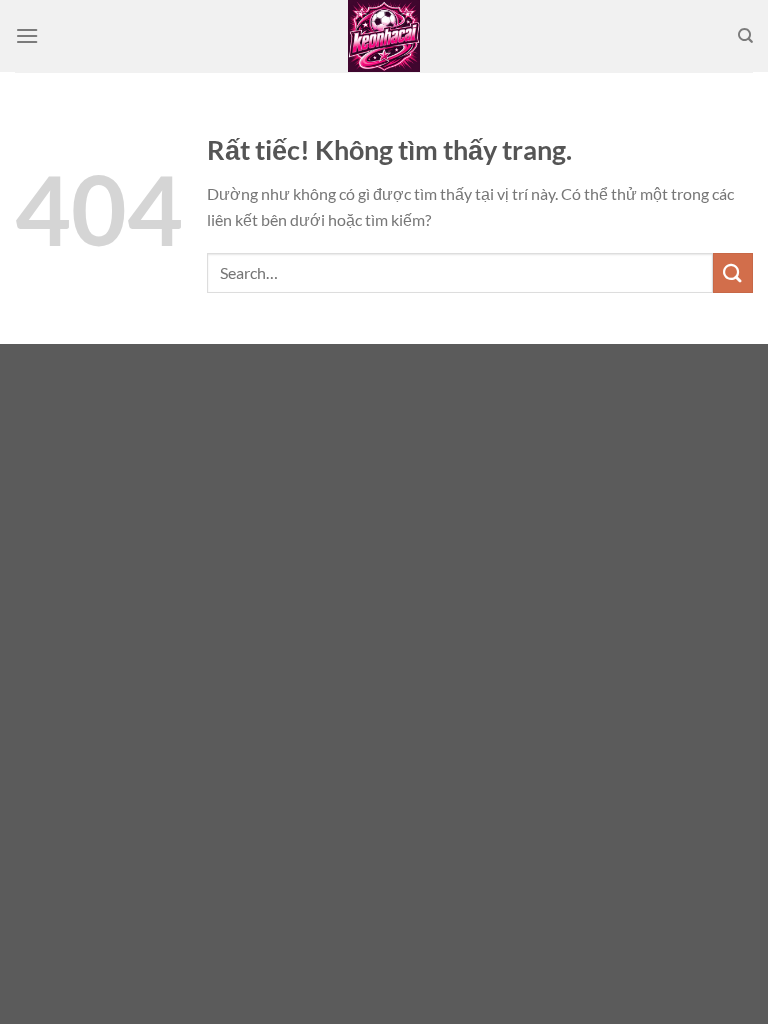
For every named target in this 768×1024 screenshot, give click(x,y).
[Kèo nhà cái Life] (384, 36)
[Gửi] (733, 272)
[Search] (745, 36)
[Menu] (27, 35)
